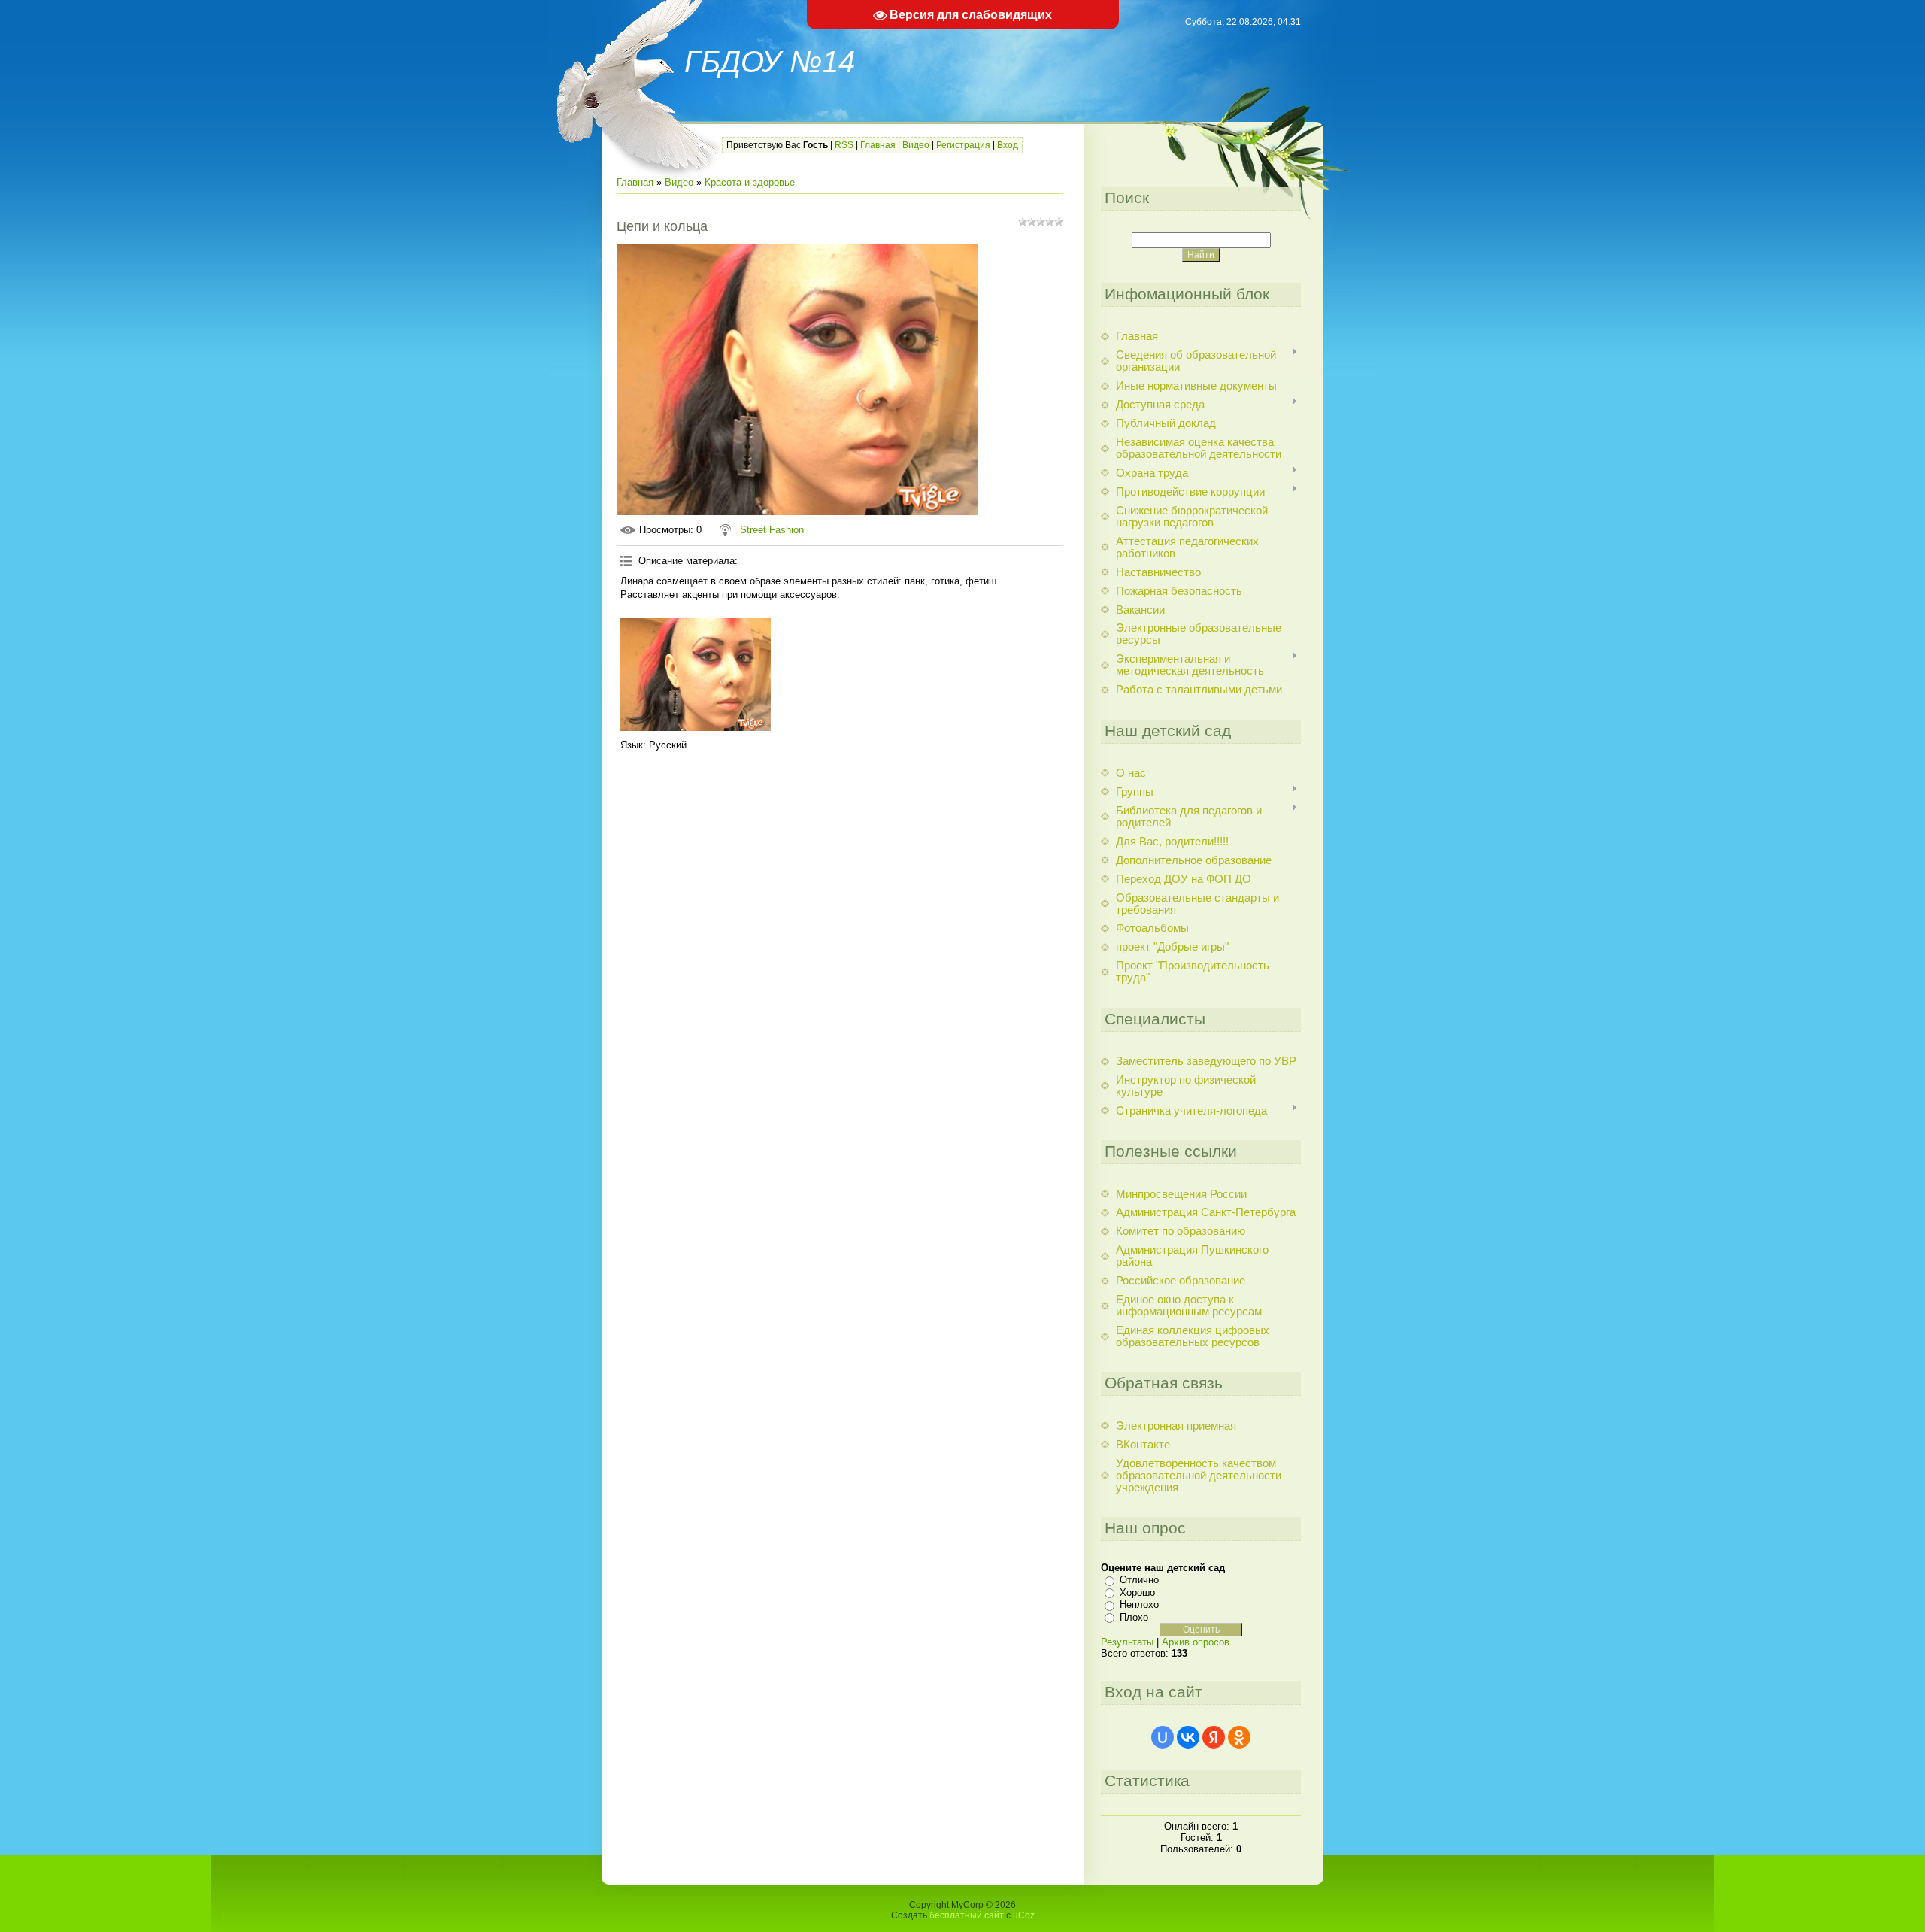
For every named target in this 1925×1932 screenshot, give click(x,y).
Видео (916, 145)
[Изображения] (696, 675)
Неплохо (1139, 1604)
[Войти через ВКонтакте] (1188, 1737)
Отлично (1139, 1580)
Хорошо (1137, 1592)
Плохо (1134, 1617)
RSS (844, 145)
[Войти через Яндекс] (1214, 1737)
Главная (878, 145)
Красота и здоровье (750, 182)
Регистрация (963, 145)
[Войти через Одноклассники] (1239, 1737)
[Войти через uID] (1163, 1737)
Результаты (1127, 1642)
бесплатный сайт (967, 1915)
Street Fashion (772, 530)
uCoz (1024, 1915)
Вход (1008, 145)
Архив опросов (1196, 1642)
